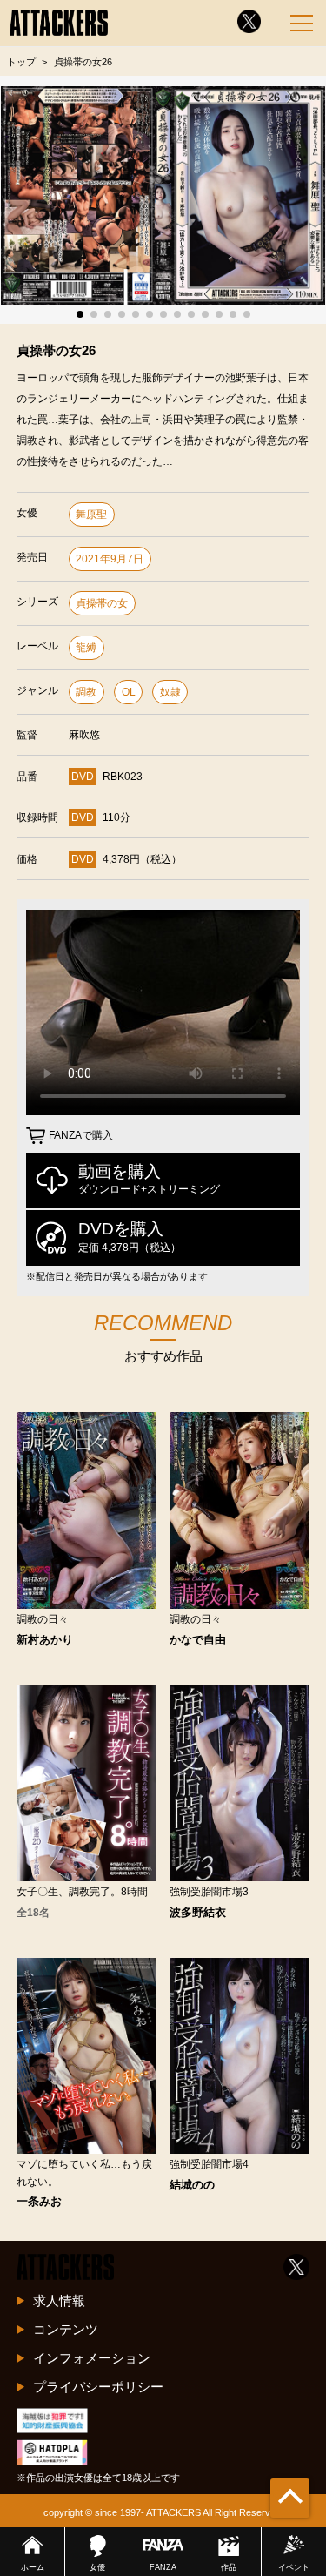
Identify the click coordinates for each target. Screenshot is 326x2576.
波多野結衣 (198, 1913)
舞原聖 (91, 515)
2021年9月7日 (110, 559)
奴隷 (170, 692)
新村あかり (45, 1641)
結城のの (192, 2186)
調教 (86, 692)
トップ (21, 62)
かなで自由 (198, 1641)
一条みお (39, 2202)
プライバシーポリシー (98, 2387)
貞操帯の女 (102, 603)
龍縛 (86, 648)
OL (129, 692)
